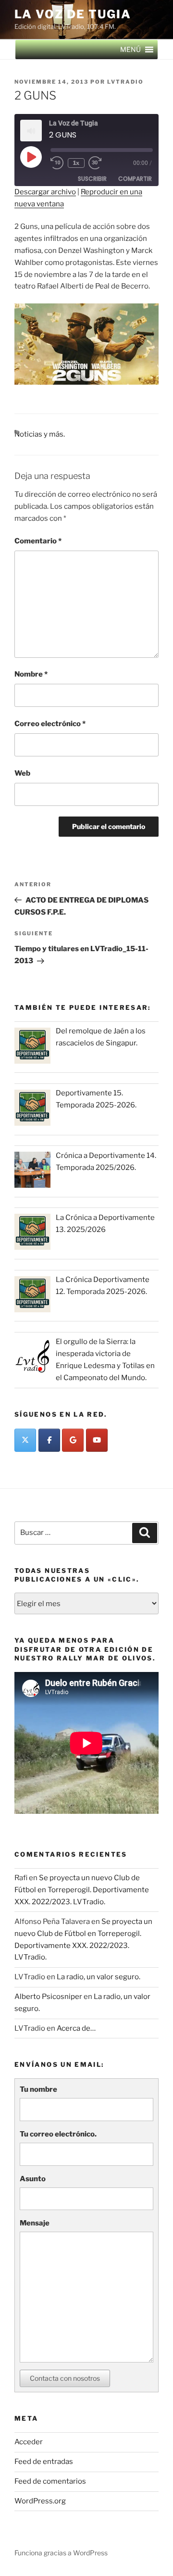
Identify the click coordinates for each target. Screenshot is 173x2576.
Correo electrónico (50, 724)
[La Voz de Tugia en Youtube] (97, 1440)
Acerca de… (76, 2028)
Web (22, 773)
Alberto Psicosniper (48, 1997)
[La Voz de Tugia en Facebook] (49, 1440)
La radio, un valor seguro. (99, 1977)
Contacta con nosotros (65, 2378)
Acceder (29, 2442)
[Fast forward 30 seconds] (102, 163)
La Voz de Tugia (73, 14)
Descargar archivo (45, 192)
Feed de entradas (44, 2462)
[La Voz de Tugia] (73, 1440)
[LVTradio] (25, 1440)
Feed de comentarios (50, 2481)
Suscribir (92, 179)
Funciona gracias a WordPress (61, 2553)
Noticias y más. (40, 434)
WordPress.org (40, 2501)
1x (76, 163)
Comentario (38, 541)
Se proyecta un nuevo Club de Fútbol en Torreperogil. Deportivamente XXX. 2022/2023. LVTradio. (82, 1890)
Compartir (135, 179)
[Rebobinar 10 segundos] (57, 163)
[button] (130, 50)
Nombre (31, 674)
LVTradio (125, 82)
